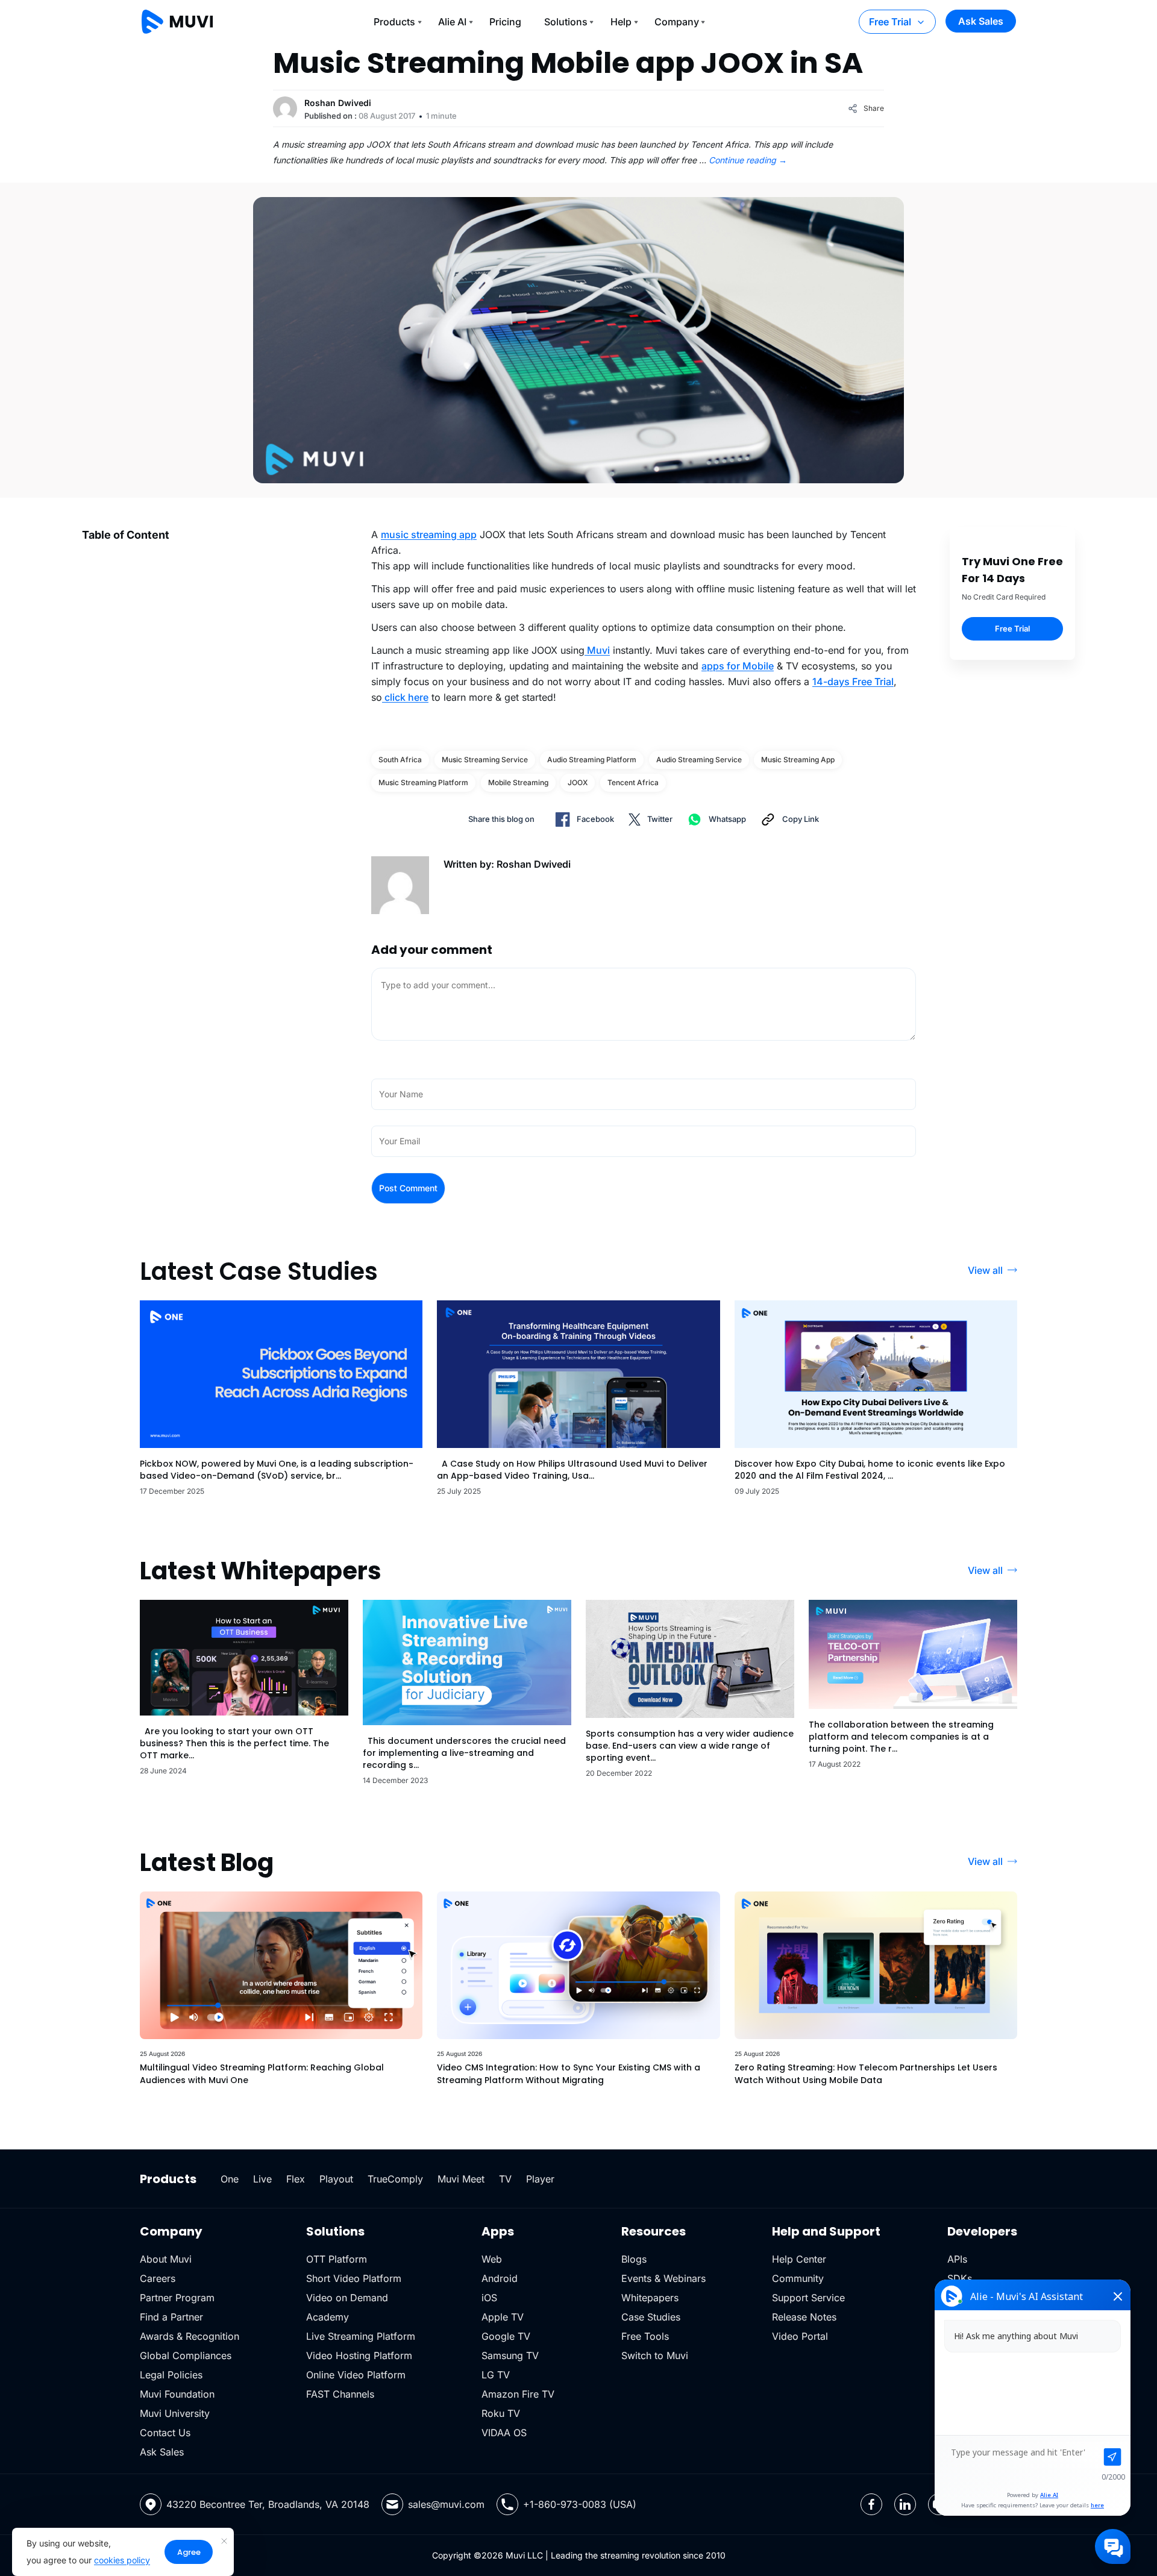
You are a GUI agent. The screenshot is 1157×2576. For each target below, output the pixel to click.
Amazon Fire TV (518, 2394)
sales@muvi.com (446, 2504)
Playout (336, 2179)
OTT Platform (337, 2259)
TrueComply (395, 2179)
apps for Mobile (738, 666)
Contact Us (165, 2433)
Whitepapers (650, 2298)
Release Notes (804, 2317)
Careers (158, 2278)
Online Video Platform (356, 2375)
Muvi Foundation (177, 2394)
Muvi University (175, 2413)
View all (985, 1270)
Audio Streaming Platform (592, 760)
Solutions (566, 22)
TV (505, 2179)
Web (492, 2259)
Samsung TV (510, 2355)
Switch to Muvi (655, 2355)
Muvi (597, 650)
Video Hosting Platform (359, 2355)
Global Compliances (186, 2355)
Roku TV (501, 2413)
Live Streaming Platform (361, 2336)
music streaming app (429, 534)
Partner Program (177, 2298)
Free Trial (890, 22)
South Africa (400, 760)
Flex (296, 2179)
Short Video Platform (354, 2278)
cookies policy (122, 2560)
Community (798, 2278)
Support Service (808, 2298)
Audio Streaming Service (699, 760)
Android (500, 2278)
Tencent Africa (633, 782)
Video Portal (800, 2336)
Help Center (799, 2259)
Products (394, 22)
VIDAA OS (504, 2433)
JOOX (578, 782)
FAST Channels (340, 2394)
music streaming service (485, 760)
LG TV (496, 2375)
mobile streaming (518, 782)
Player (540, 2179)
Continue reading (748, 160)
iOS (489, 2298)
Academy (328, 2317)
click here (405, 697)
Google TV (506, 2336)
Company (677, 22)
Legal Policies (171, 2375)
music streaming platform (423, 782)
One (230, 2179)
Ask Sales (981, 21)
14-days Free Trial (853, 682)
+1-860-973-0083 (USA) (580, 2504)
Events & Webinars (663, 2278)
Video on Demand (347, 2298)
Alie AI (452, 22)
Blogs (634, 2259)
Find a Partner (171, 2317)
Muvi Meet (461, 2179)
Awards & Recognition (190, 2336)
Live (262, 2179)
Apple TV (503, 2317)
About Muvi (166, 2259)
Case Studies (651, 2317)
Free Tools (645, 2336)
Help (621, 22)
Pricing (505, 22)
